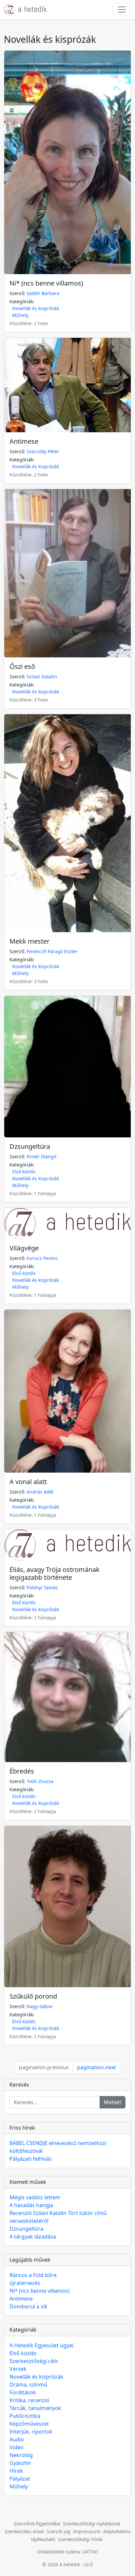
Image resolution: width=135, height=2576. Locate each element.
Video (17, 2447)
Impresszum (87, 2531)
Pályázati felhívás (31, 2159)
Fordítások (23, 2392)
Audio (17, 2439)
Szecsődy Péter (43, 451)
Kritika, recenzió (29, 2400)
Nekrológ (21, 2455)
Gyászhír (20, 2463)
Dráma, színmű (28, 2385)
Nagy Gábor (40, 2006)
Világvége (24, 1248)
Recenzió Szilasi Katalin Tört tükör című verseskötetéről (58, 2217)
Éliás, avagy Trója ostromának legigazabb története (55, 1573)
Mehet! (113, 2102)
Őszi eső (22, 666)
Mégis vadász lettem (35, 2197)
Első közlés (24, 1172)
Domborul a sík (29, 2306)
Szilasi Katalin (42, 677)
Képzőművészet (29, 2424)
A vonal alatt (28, 1482)
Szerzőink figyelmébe (37, 2524)
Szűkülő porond (33, 1996)
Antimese (24, 441)
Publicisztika (25, 2416)
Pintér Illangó (41, 1156)
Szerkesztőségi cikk (34, 2361)
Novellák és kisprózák (36, 308)
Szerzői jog (58, 2531)
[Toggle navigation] (122, 9)
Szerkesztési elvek (24, 2531)
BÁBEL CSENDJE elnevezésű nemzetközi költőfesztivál (58, 2147)
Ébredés (22, 1771)
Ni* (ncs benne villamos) (46, 283)
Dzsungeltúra (30, 1146)
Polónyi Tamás (42, 1587)
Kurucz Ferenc (42, 1258)
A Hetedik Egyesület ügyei (41, 2345)
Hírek (16, 2471)
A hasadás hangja (31, 2205)
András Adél (40, 1492)
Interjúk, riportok (31, 2432)
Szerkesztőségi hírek (80, 2539)
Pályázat (20, 2479)
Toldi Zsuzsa (40, 1781)
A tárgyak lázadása (33, 2237)
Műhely (20, 315)
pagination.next (96, 2067)
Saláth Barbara (43, 293)
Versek (18, 2369)
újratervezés (25, 2283)
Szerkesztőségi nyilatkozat (92, 2524)
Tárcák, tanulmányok (35, 2408)
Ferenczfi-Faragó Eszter (52, 951)
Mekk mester (29, 941)
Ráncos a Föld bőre (33, 2275)
